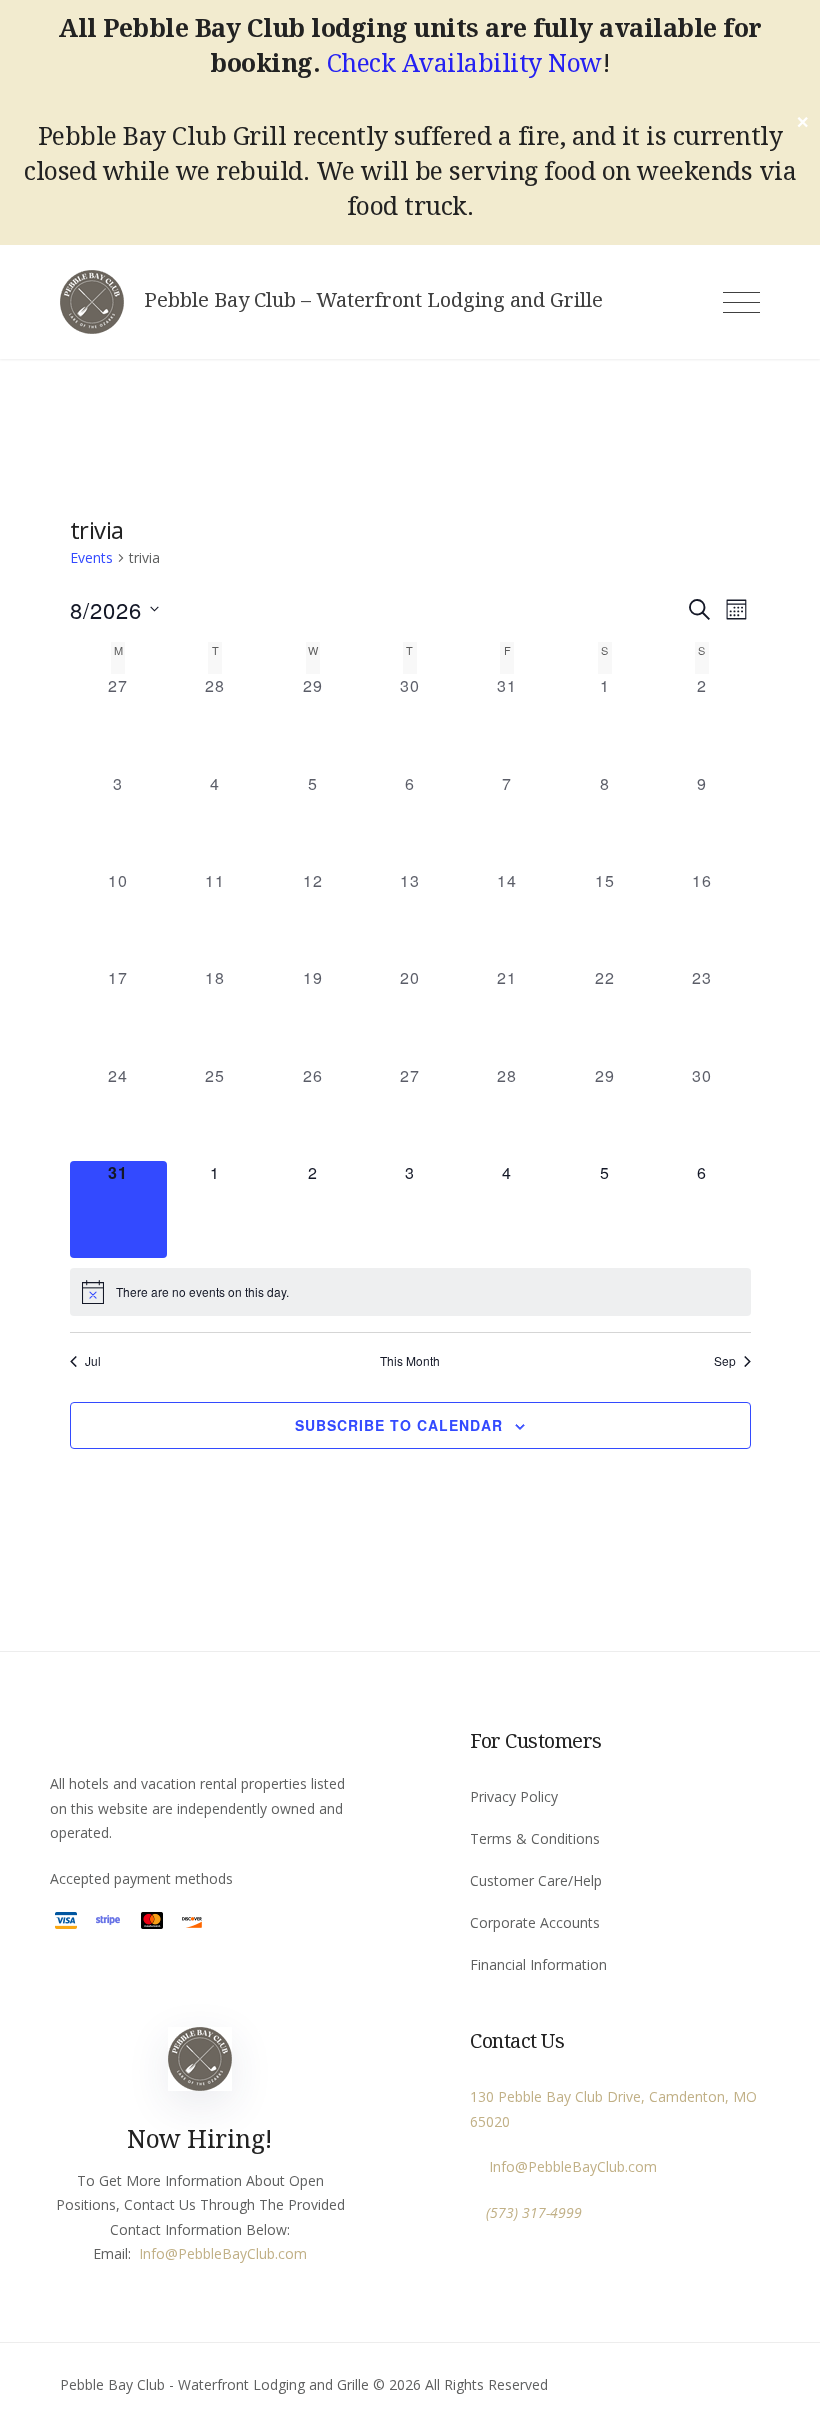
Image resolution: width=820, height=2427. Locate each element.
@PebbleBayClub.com (236, 2253)
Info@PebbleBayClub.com (569, 2166)
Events (91, 557)
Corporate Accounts (535, 1922)
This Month (410, 1361)
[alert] (410, 1292)
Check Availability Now (464, 62)
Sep (725, 1361)
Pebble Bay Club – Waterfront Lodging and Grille (373, 300)
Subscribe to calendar (399, 1425)
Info (152, 2253)
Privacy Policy (514, 1796)
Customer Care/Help (536, 1880)
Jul (93, 1361)
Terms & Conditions (535, 1838)
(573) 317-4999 (534, 2212)
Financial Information (538, 1964)
